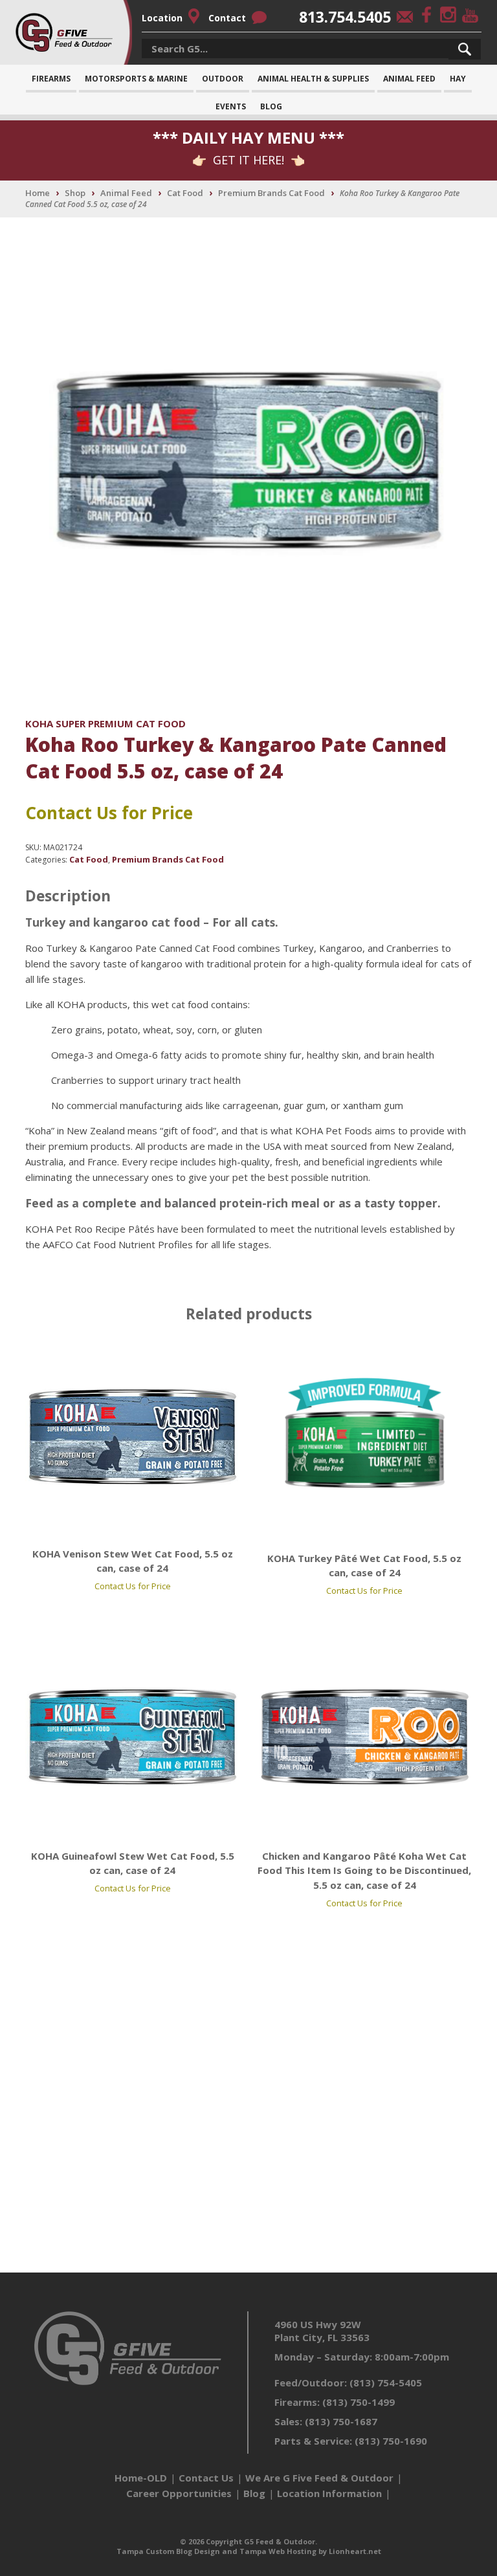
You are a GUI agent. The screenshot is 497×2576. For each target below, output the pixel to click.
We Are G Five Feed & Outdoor (319, 2478)
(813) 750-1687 (341, 2421)
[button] (465, 49)
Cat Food (185, 193)
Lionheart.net (355, 2551)
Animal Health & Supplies (313, 79)
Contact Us (206, 2478)
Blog (271, 106)
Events (231, 106)
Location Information (329, 2493)
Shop (75, 193)
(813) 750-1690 (391, 2441)
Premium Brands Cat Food (271, 193)
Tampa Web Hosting (278, 2551)
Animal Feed (409, 79)
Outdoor (223, 79)
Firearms (51, 79)
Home (38, 193)
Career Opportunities (179, 2493)
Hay (458, 79)
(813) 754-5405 (386, 2383)
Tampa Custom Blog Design (168, 2551)
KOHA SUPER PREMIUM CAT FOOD (105, 723)
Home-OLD (141, 2478)
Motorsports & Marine (136, 79)
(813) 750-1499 (359, 2402)
